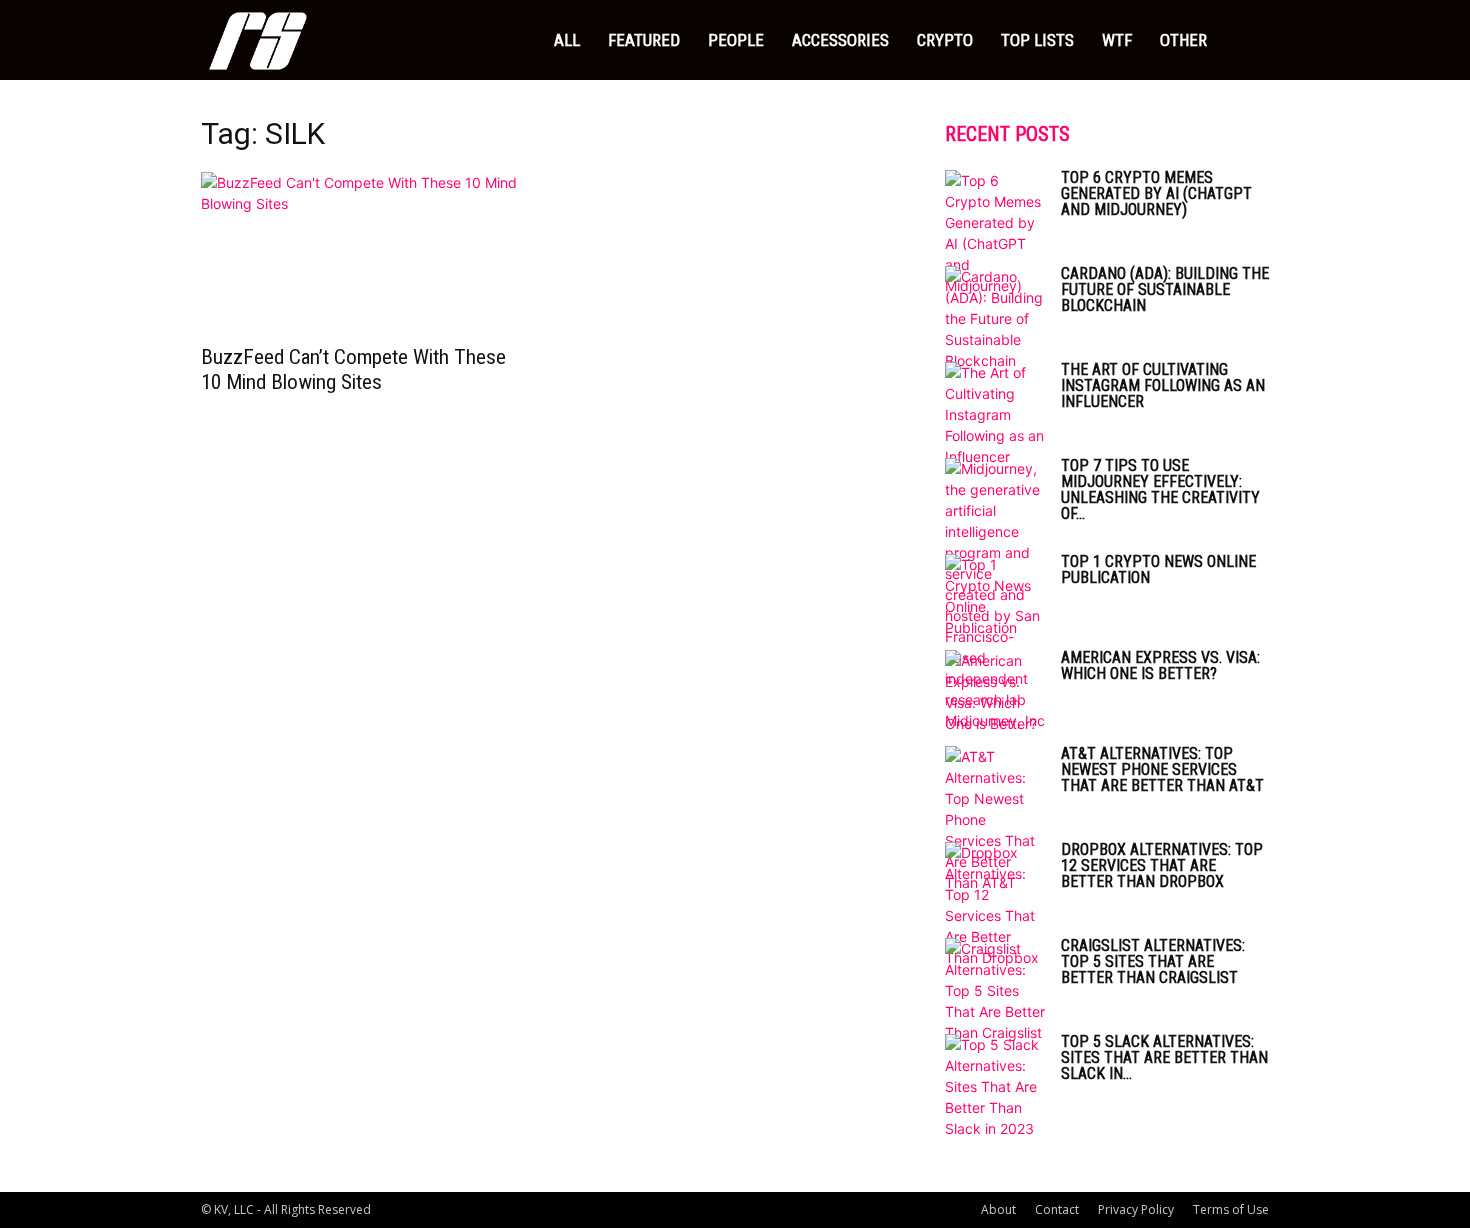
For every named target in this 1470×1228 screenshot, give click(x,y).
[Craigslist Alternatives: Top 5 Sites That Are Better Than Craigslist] (995, 990)
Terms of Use (1231, 1209)
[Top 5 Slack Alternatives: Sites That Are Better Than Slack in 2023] (995, 1086)
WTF (1117, 40)
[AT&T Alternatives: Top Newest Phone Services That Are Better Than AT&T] (995, 819)
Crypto (945, 40)
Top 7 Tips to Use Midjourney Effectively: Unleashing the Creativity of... (1160, 489)
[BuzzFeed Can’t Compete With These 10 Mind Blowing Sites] (363, 252)
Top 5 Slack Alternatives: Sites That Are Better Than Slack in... (1164, 1057)
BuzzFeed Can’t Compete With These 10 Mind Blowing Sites (353, 369)
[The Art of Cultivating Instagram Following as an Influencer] (995, 414)
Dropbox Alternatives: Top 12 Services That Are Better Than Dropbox (1162, 865)
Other (1183, 40)
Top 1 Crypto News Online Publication (1158, 569)
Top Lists (1037, 40)
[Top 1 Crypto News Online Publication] (995, 596)
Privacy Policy (1136, 1209)
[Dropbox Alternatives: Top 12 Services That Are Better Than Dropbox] (995, 905)
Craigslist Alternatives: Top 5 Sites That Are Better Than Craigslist (1153, 961)
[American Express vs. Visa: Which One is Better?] (995, 692)
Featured (644, 40)
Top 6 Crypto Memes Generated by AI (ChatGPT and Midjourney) (1156, 193)
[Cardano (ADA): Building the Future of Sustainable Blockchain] (995, 318)
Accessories (840, 40)
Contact (1057, 1209)
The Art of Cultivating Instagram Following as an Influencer (1163, 385)
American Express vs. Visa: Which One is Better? (1160, 665)
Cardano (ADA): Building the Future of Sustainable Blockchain (1165, 289)
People (736, 40)
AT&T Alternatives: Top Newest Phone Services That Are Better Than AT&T (1162, 769)
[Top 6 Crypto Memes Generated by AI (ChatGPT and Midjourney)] (995, 233)
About (998, 1209)
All (567, 40)
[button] (1245, 41)
